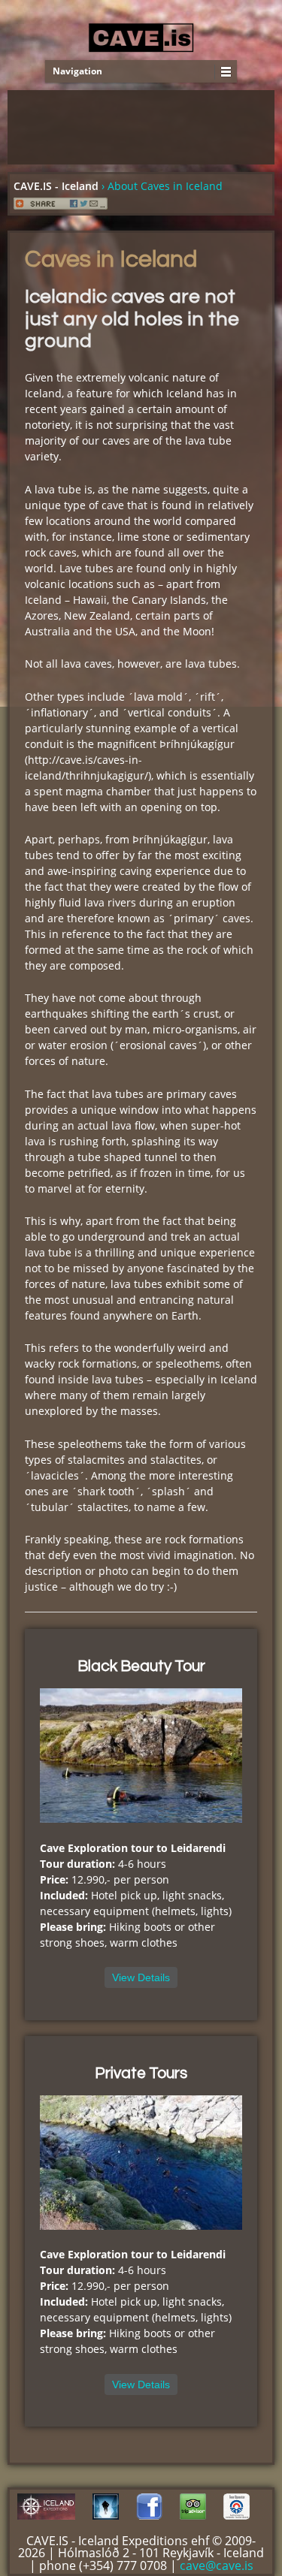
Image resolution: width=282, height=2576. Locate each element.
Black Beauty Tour (141, 1666)
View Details (141, 1977)
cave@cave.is (217, 2565)
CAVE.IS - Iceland (56, 186)
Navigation (77, 71)
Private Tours (141, 2073)
